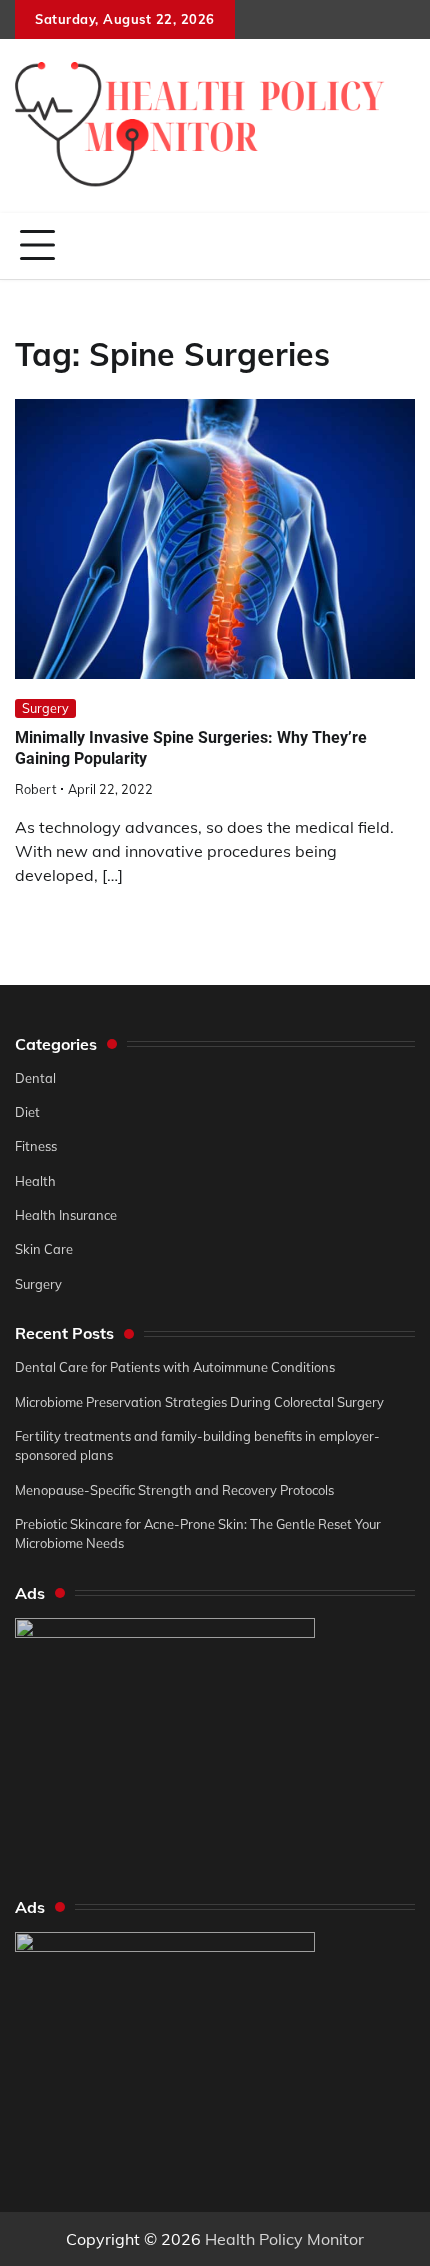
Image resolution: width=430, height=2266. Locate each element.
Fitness (36, 1146)
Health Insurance (66, 1215)
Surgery (45, 708)
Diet (27, 1112)
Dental (35, 1078)
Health (35, 1181)
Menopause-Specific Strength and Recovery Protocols (174, 1490)
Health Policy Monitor (284, 2239)
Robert (35, 789)
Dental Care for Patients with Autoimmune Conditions (175, 1367)
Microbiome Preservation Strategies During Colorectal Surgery (199, 1402)
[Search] (400, 246)
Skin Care (44, 1249)
